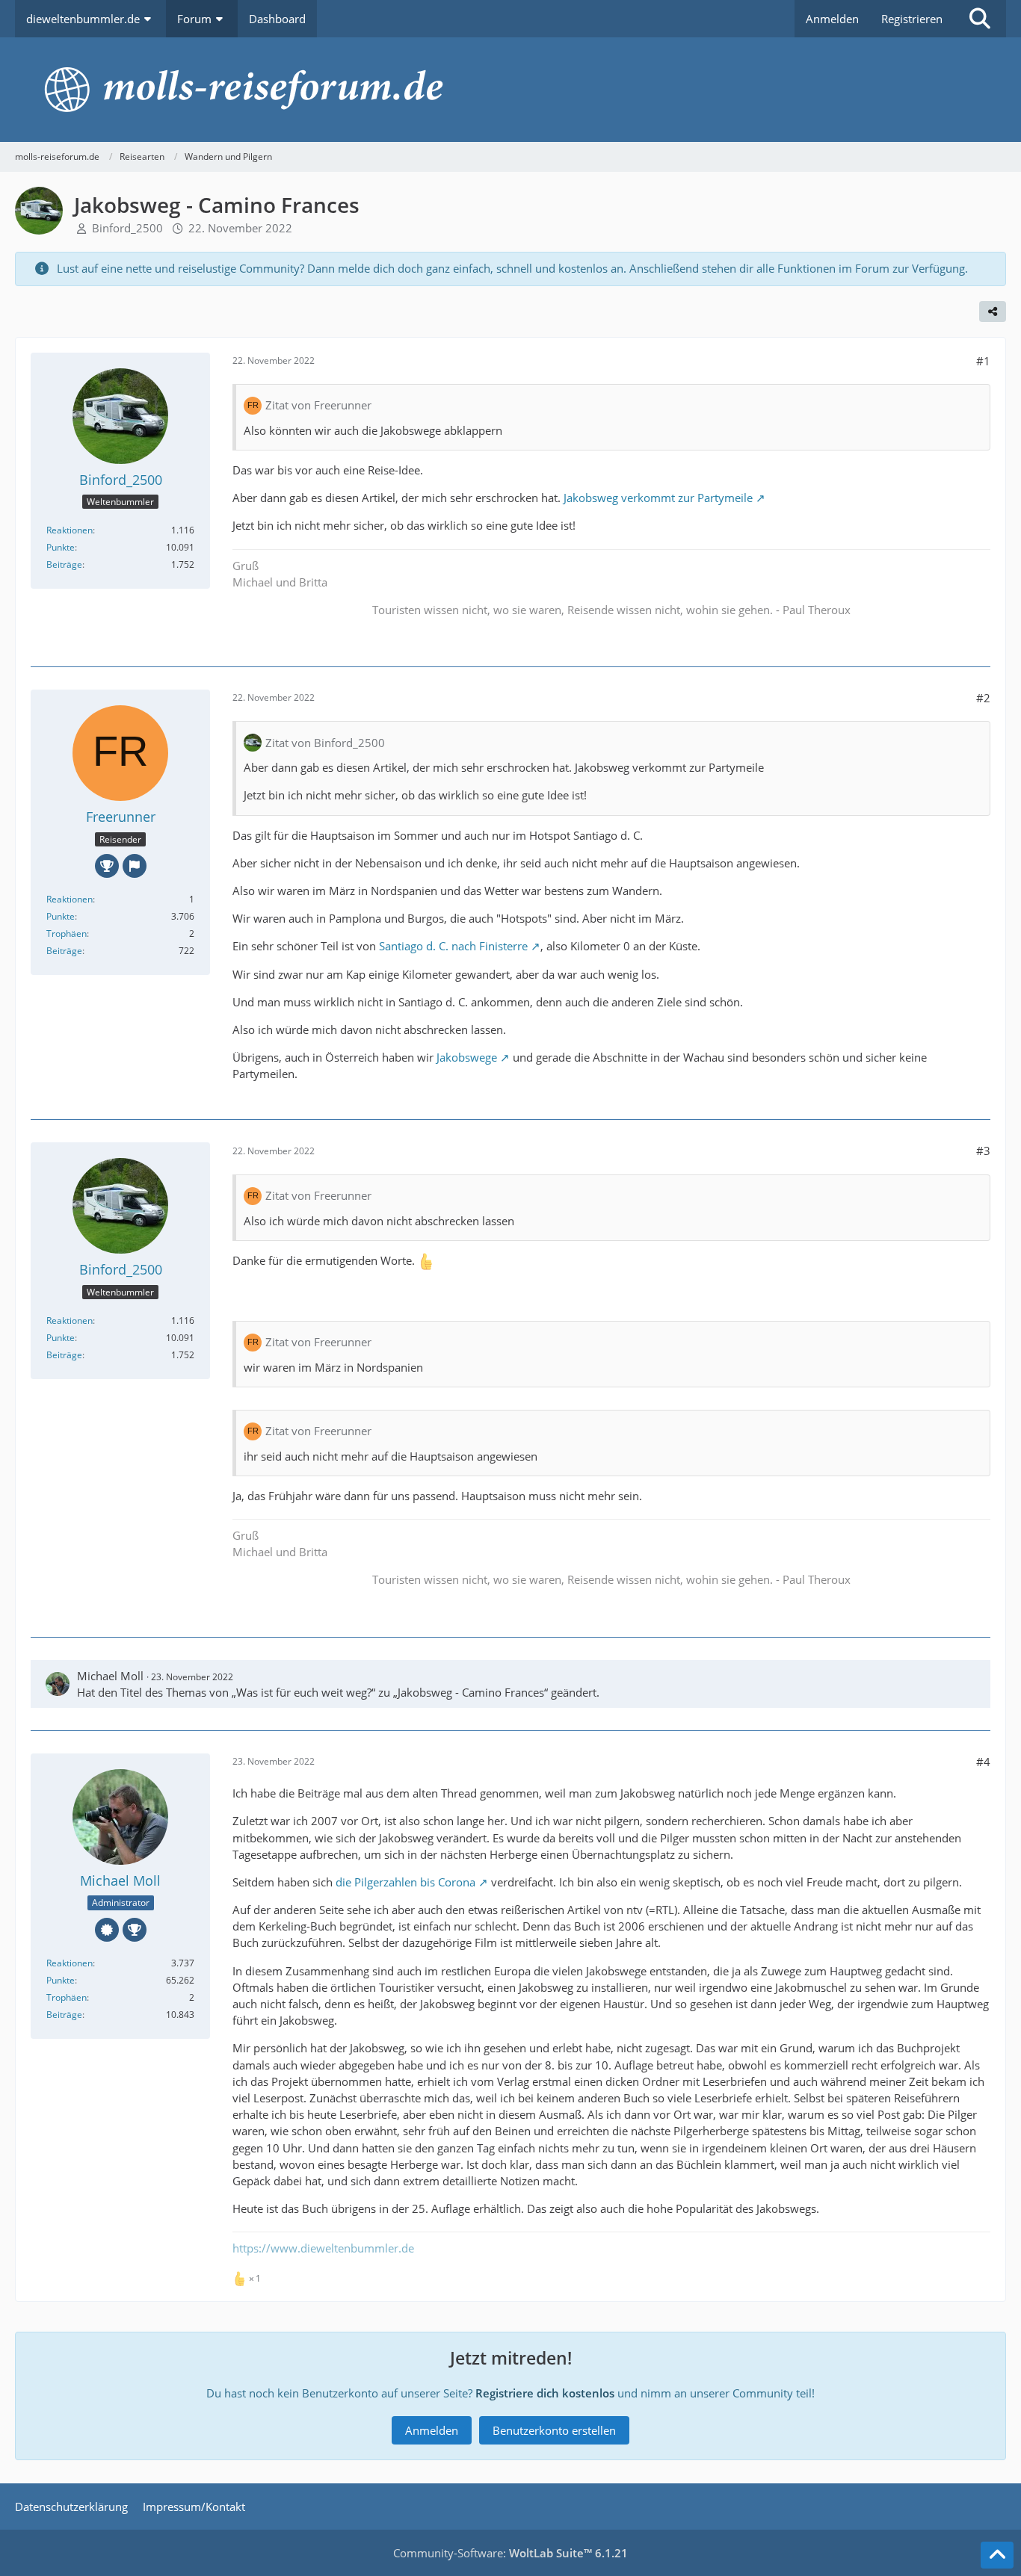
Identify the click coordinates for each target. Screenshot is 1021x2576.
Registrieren (912, 19)
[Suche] (980, 19)
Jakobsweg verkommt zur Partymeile (658, 498)
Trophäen (67, 934)
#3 (983, 1151)
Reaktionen (70, 530)
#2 (983, 698)
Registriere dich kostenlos (545, 2393)
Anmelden (832, 19)
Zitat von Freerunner (318, 405)
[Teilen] (993, 312)
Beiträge (64, 564)
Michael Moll (110, 1676)
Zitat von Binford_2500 (325, 743)
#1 (983, 361)
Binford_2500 (127, 228)
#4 (983, 1762)
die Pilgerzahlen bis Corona (405, 1882)
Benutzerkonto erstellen (554, 2430)
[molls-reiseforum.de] (510, 90)
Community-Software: (510, 2553)
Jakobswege (467, 1057)
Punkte (61, 547)
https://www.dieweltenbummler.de (323, 2248)
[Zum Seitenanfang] (997, 2555)
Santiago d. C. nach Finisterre (453, 946)
